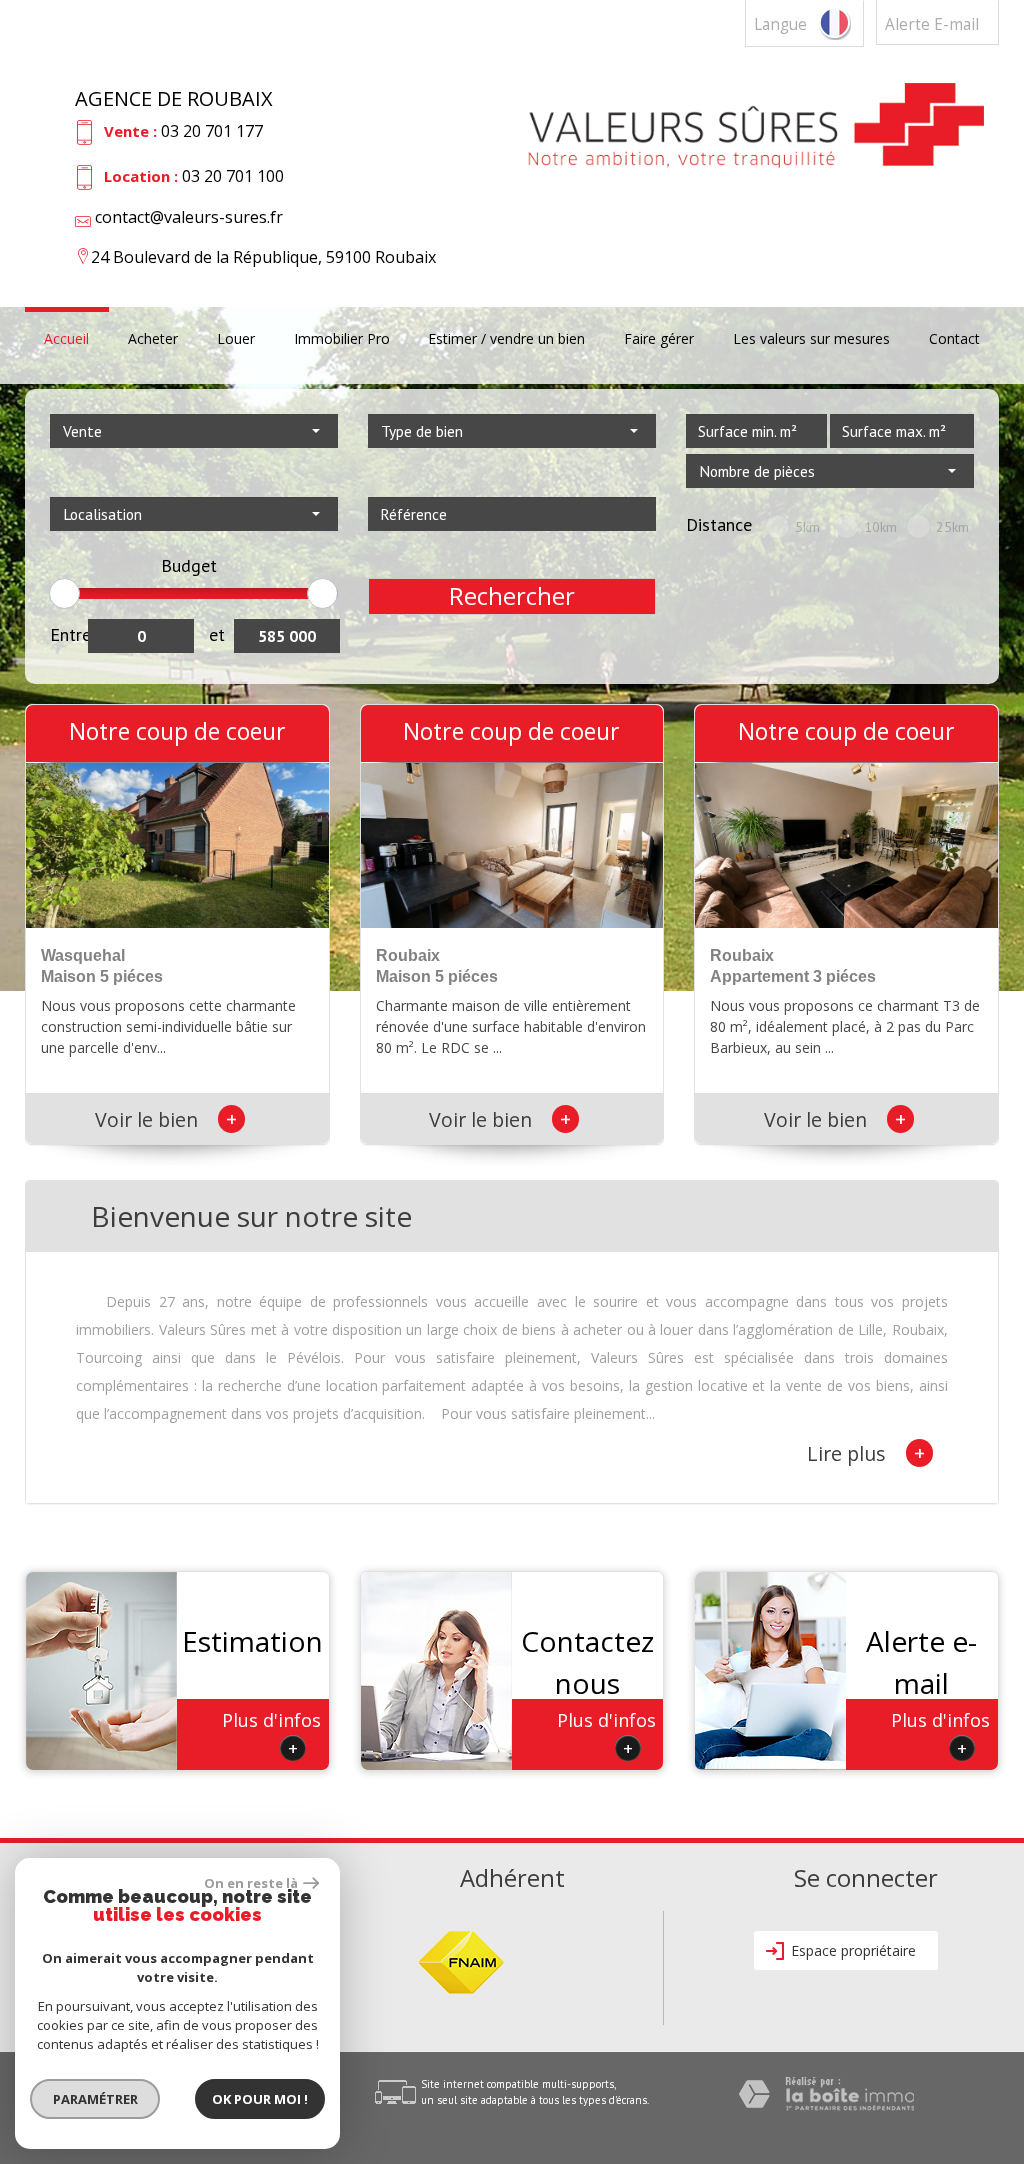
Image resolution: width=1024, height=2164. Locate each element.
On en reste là (251, 1883)
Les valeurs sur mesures (811, 340)
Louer (236, 340)
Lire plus (866, 1453)
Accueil (66, 340)
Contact (954, 340)
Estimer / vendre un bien (506, 340)
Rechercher (512, 596)
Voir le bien (166, 1119)
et (217, 634)
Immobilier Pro (342, 340)
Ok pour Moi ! (260, 2099)
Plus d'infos (271, 1734)
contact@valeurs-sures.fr (189, 217)
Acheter (153, 340)
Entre (69, 634)
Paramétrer (95, 2099)
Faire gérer (659, 340)
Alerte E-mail (932, 24)
